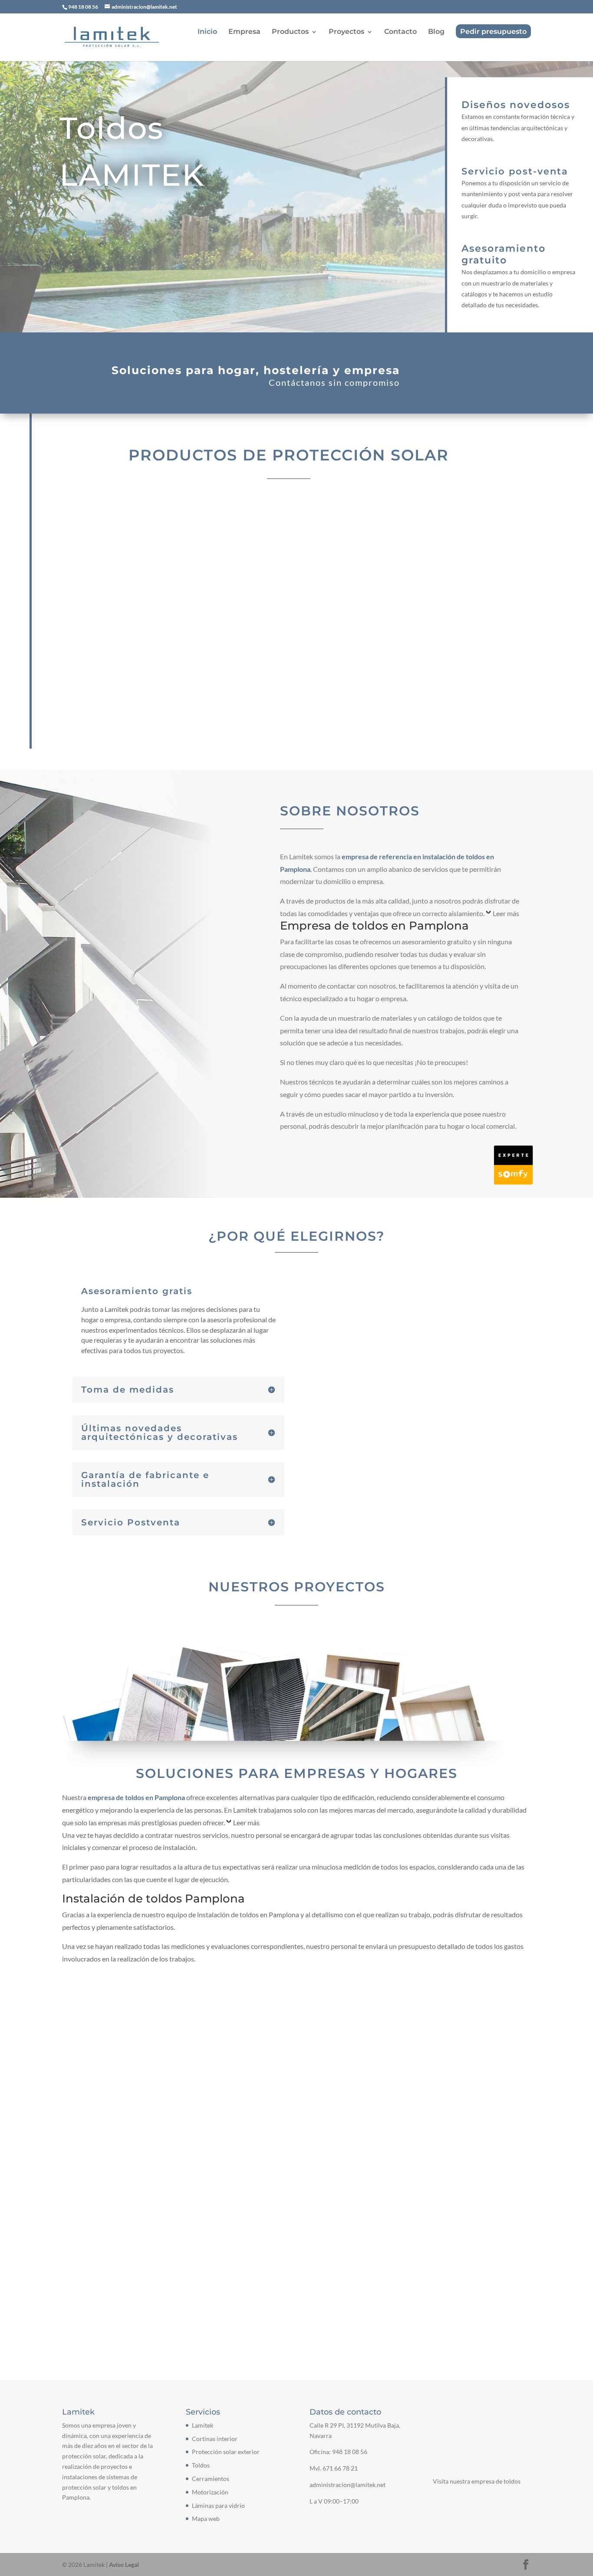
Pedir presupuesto (493, 32)
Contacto (400, 32)
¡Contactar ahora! (472, 375)
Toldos (434, 555)
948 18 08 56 (350, 2452)
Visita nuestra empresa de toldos (477, 2481)
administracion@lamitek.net (116, 2268)
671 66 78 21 (340, 2468)
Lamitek (203, 2425)
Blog (436, 32)
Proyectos (346, 32)
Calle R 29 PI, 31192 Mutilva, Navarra (138, 2219)
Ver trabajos (297, 1993)
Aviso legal (148, 2139)
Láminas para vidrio (218, 2505)
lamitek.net (91, 2285)
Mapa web (206, 2518)
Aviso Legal (124, 2564)
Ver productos (383, 307)
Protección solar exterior (289, 555)
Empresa (244, 32)
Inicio (207, 32)
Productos (290, 32)
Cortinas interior (144, 555)
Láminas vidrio (433, 670)
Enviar (507, 2137)
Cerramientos (144, 670)
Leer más (506, 913)
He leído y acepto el (119, 2140)
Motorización (289, 670)
